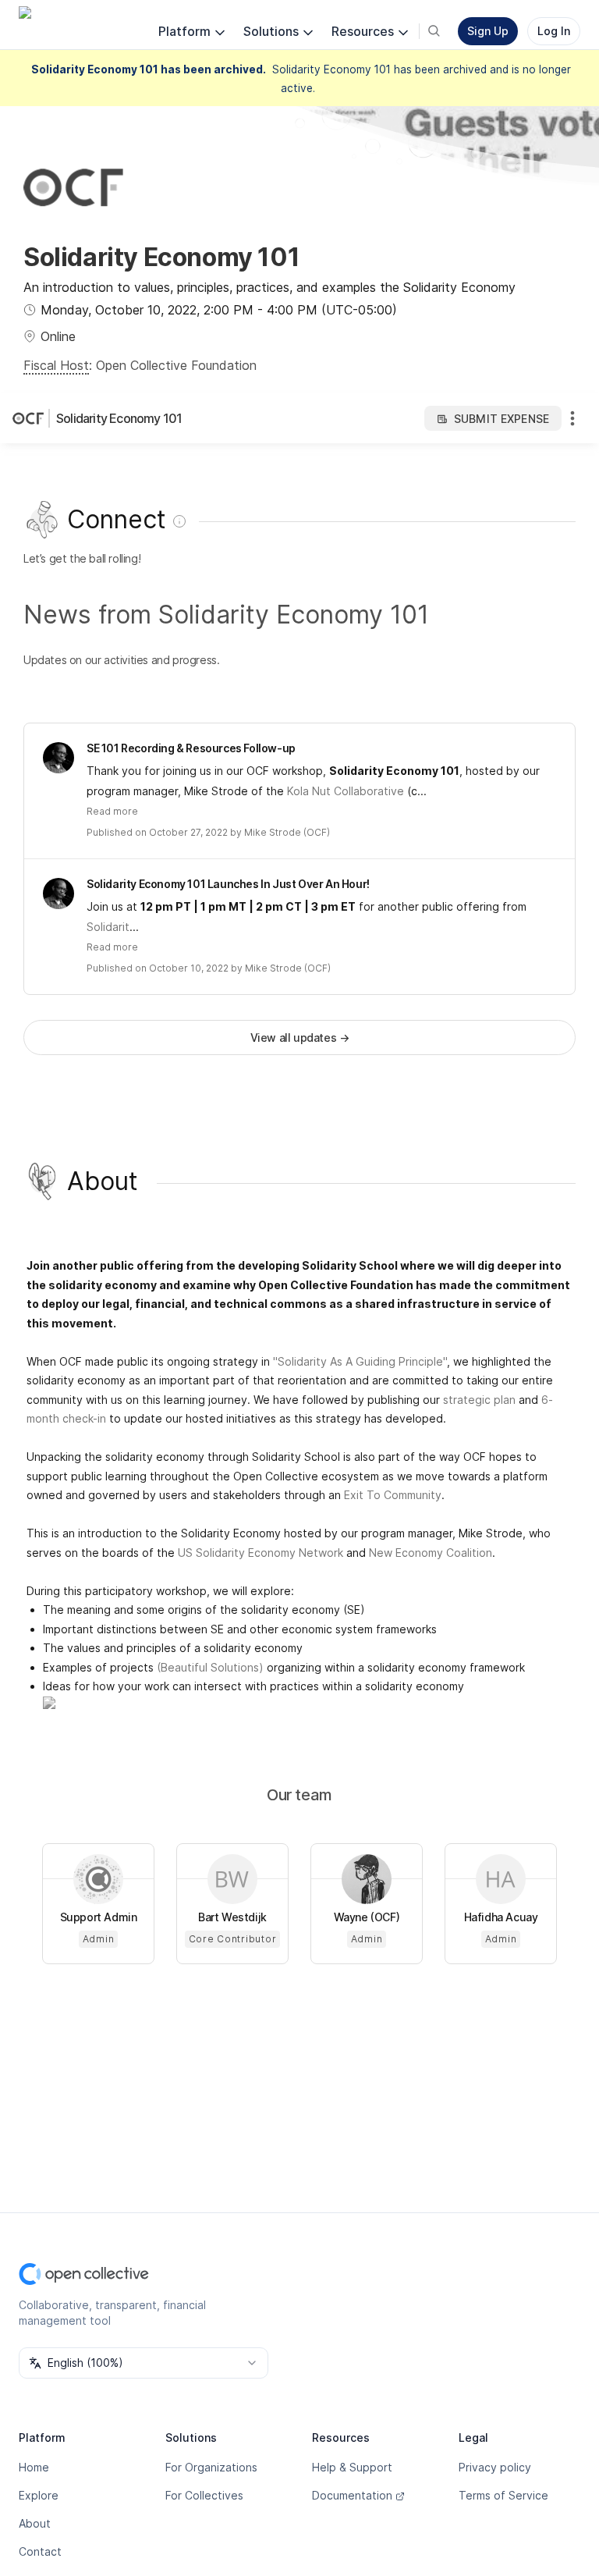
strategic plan (479, 1400)
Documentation (352, 2495)
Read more (112, 811)
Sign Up (488, 31)
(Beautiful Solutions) (210, 1667)
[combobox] (144, 2363)
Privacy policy (495, 2467)
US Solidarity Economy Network (261, 1553)
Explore (39, 2495)
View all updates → (300, 1038)
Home (34, 2467)
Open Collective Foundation (176, 365)
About (35, 2523)
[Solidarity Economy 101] (31, 418)
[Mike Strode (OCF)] (58, 758)
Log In (554, 31)
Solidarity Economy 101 (119, 418)
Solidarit (108, 927)
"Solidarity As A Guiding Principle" (360, 1361)
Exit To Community (393, 1495)
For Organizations (211, 2467)
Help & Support (352, 2467)
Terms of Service (503, 2495)
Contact (40, 2551)
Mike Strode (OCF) (287, 832)
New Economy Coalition (431, 1553)
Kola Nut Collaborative (346, 791)
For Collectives (204, 2495)
